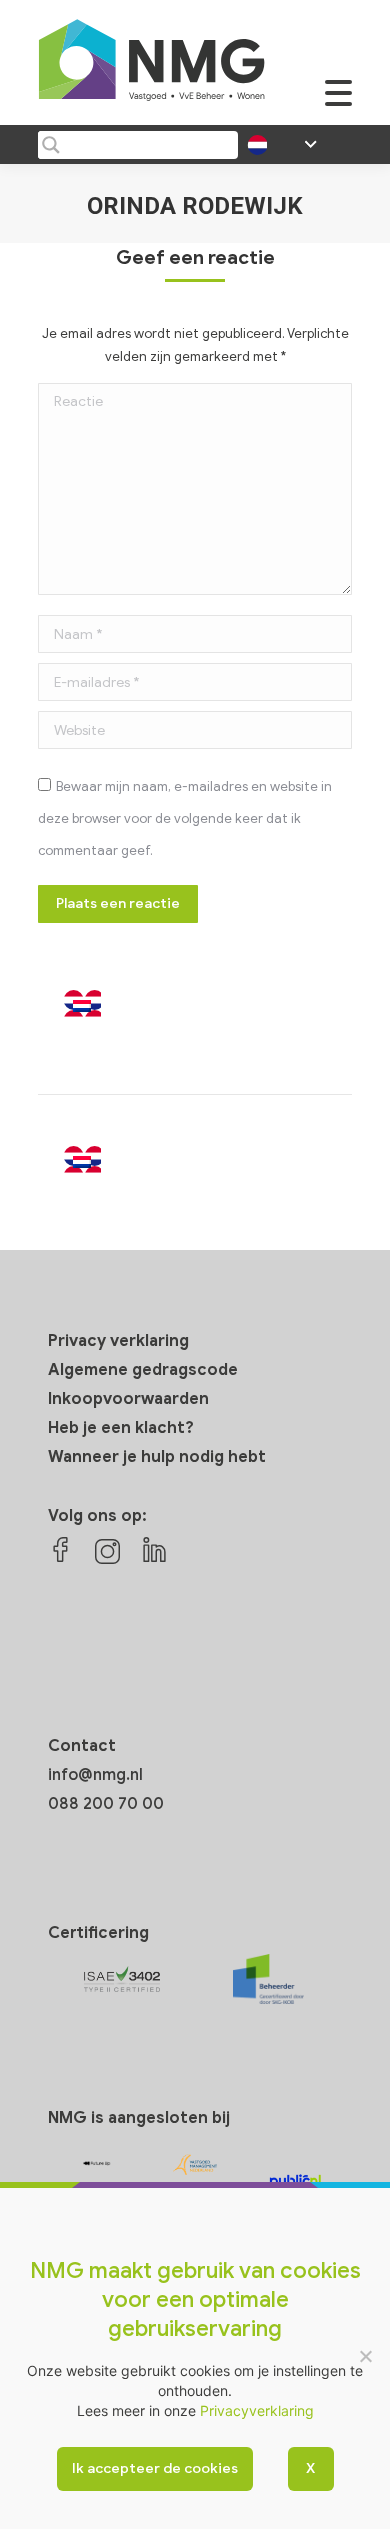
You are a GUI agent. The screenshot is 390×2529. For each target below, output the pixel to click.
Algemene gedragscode (143, 1370)
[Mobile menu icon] (338, 103)
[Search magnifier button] (50, 145)
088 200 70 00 (106, 1804)
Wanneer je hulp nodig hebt (157, 1457)
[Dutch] (103, 1011)
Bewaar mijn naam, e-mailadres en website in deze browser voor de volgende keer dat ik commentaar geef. (185, 818)
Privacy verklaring (118, 1341)
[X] (365, 2356)
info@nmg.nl (95, 1775)
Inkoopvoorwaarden (128, 1399)
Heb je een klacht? (121, 1428)
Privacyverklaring (257, 2410)
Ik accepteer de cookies (155, 2468)
